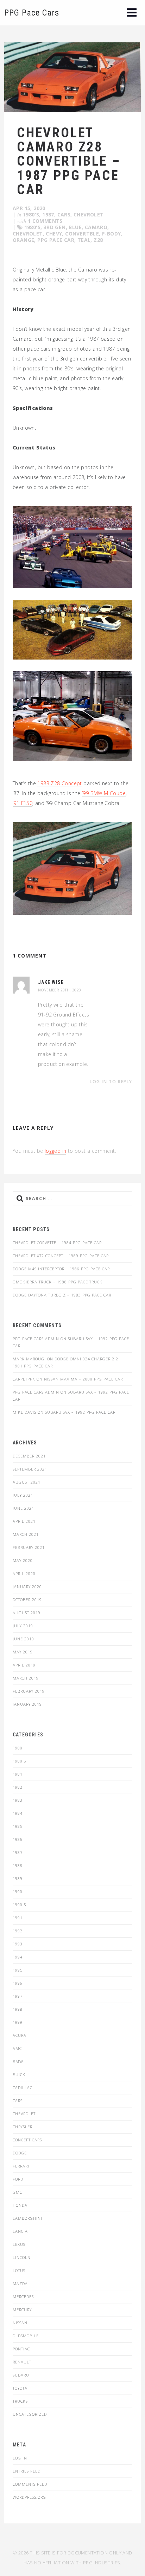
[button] (132, 13)
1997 (18, 1996)
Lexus (19, 2244)
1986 (18, 1839)
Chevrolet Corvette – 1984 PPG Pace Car (57, 1243)
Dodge (20, 2153)
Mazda (20, 2283)
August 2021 (27, 1482)
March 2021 (26, 1534)
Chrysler (23, 2127)
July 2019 (23, 1626)
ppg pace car (56, 240)
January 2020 (27, 1587)
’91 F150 (23, 803)
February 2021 (29, 1547)
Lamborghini (27, 2218)
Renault (22, 2362)
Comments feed (30, 2484)
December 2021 (29, 1456)
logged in (56, 1151)
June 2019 (23, 1639)
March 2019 (26, 1678)
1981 (18, 1774)
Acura (20, 2035)
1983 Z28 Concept (59, 783)
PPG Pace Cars (32, 13)
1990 (18, 1892)
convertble (82, 234)
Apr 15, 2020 (29, 208)
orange (23, 240)
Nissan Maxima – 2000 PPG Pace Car (83, 1379)
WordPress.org (29, 2497)
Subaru (21, 2375)
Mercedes (23, 2297)
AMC (17, 2048)
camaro (96, 227)
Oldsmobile (26, 2336)
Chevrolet (89, 214)
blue (75, 227)
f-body (111, 234)
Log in (20, 2458)
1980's (31, 214)
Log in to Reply (111, 1082)
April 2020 (24, 1573)
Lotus (19, 2270)
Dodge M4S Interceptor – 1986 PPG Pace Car (61, 1269)
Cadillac (23, 2088)
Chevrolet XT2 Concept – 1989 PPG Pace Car (61, 1256)
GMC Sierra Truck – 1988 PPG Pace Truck (58, 1282)
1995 (18, 1970)
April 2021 (24, 1521)
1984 (18, 1813)
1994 (18, 1957)
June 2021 (23, 1508)
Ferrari (21, 2166)
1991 (18, 1918)
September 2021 (30, 1469)
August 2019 (27, 1613)
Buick (19, 2074)
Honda (20, 2205)
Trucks (20, 2401)
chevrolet (28, 234)
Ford (18, 2179)
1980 (18, 1748)
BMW (18, 2061)
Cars (64, 214)
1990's (19, 1905)
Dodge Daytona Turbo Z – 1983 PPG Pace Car (62, 1295)
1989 (18, 1879)
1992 (18, 1931)
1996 (18, 1983)
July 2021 (23, 1495)
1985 (18, 1826)
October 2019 (27, 1600)
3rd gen (55, 227)
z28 (98, 240)
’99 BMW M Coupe (104, 793)
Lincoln (22, 2257)
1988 (18, 1865)
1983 (18, 1800)
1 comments (45, 221)
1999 (18, 2022)
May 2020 (23, 1560)
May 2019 (23, 1652)
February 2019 (29, 1691)
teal (84, 240)
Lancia (20, 2231)
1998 (18, 2009)
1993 (18, 1944)
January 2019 (27, 1704)
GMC (17, 2192)
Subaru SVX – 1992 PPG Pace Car (80, 1412)
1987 (48, 214)
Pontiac (21, 2349)
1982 (18, 1787)
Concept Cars (27, 2140)
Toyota (20, 2388)
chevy (54, 234)
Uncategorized (30, 2414)
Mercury (22, 2310)
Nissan (20, 2323)
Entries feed (27, 2471)
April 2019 (24, 1665)
